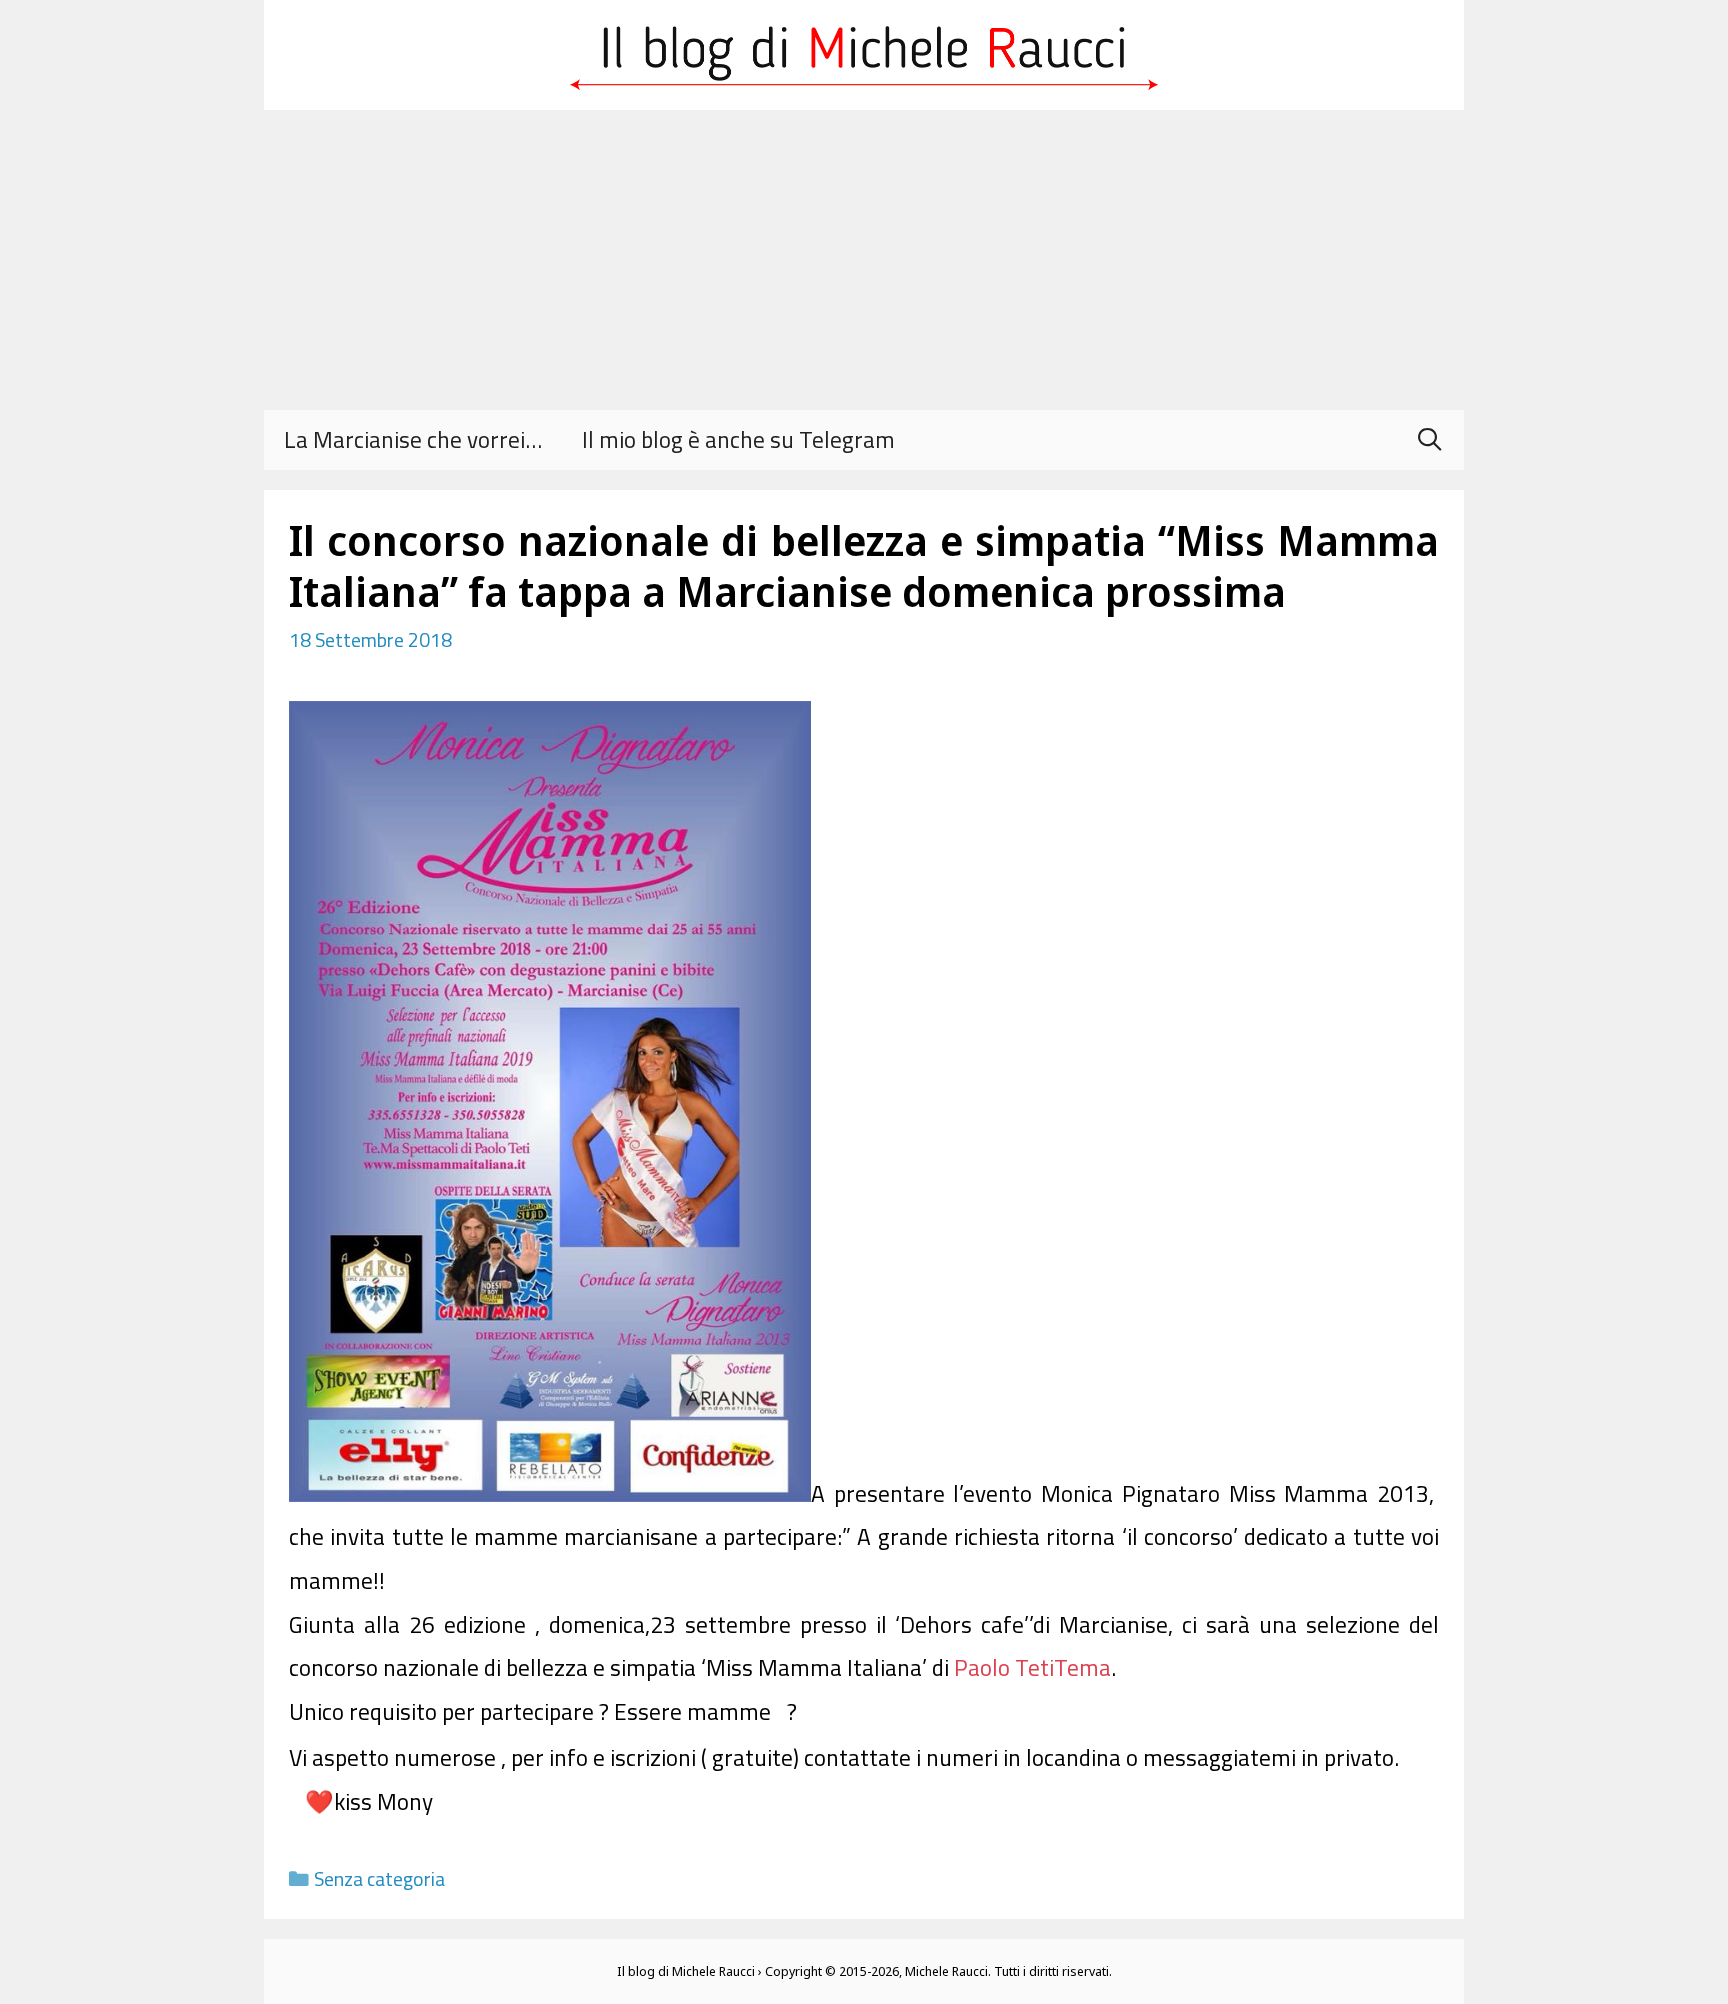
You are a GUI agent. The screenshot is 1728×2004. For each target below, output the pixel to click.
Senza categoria (379, 1879)
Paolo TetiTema (1032, 1667)
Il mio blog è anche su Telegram (738, 439)
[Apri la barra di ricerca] (1429, 440)
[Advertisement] (864, 260)
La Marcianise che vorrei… (413, 439)
